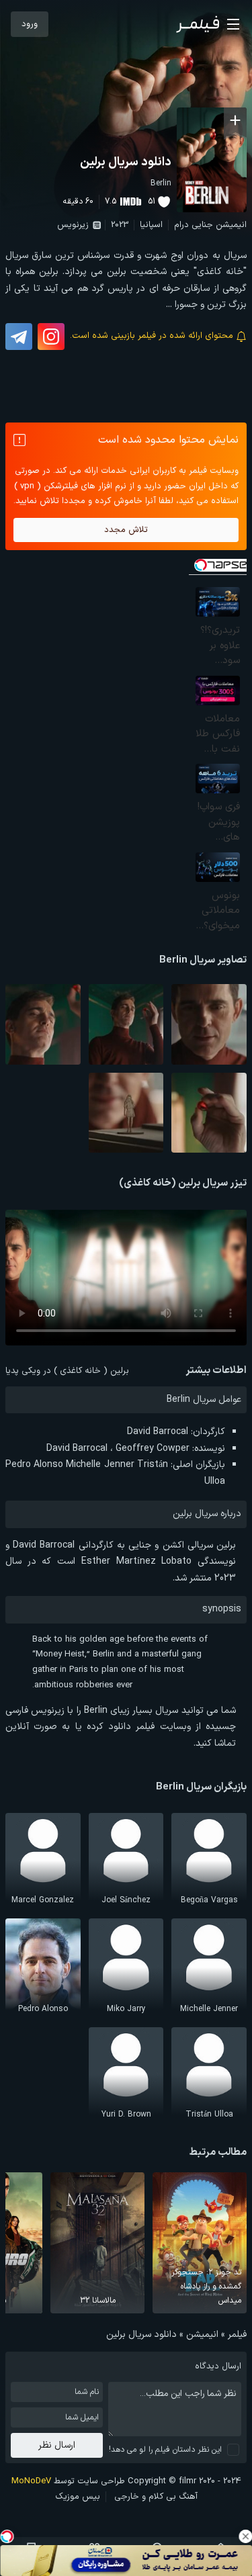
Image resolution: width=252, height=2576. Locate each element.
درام (181, 225)
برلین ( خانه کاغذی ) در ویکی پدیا (67, 1371)
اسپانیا (151, 225)
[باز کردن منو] (233, 24)
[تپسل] (7, 2536)
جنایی (202, 225)
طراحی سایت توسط (68, 2481)
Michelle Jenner (100, 1465)
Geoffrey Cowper (153, 1449)
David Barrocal (158, 1432)
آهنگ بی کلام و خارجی (156, 2497)
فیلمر (237, 2335)
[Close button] (245, 2536)
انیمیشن (231, 225)
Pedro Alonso (34, 1465)
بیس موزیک (78, 2497)
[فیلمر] (198, 24)
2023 (120, 225)
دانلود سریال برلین (126, 162)
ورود (30, 24)
